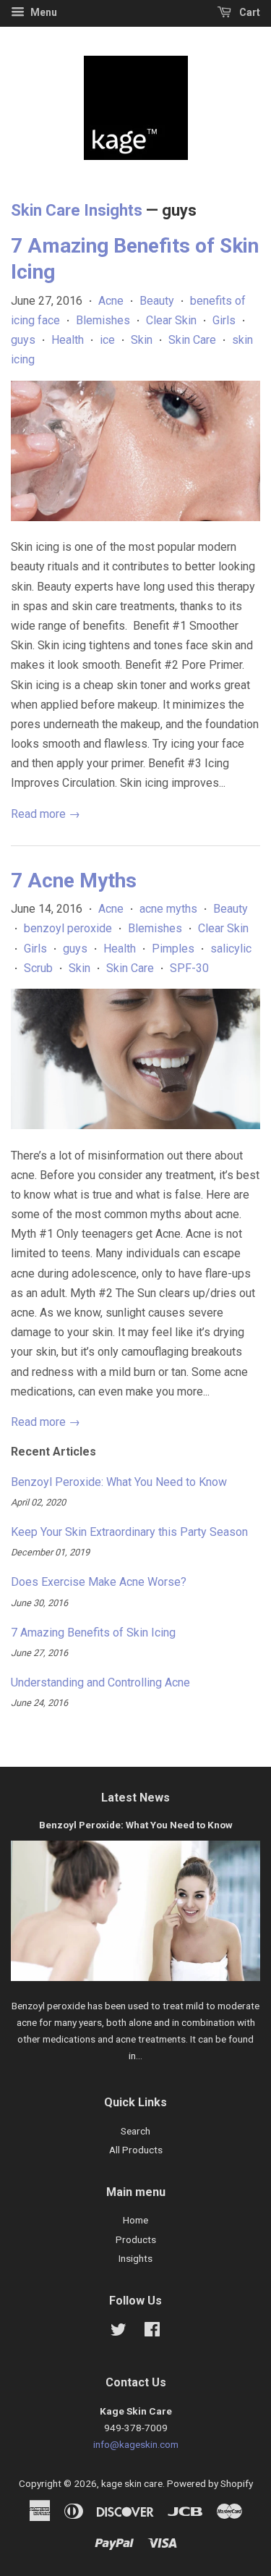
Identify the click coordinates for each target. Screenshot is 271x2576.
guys (23, 340)
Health (68, 340)
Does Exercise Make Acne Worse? (99, 1582)
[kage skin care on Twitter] (119, 2332)
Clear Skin (171, 320)
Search (135, 2131)
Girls (224, 320)
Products (136, 2239)
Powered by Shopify (210, 2483)
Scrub (38, 968)
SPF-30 (189, 968)
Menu (43, 12)
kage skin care (132, 2483)
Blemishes (103, 320)
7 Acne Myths (74, 881)
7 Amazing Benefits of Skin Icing (93, 1633)
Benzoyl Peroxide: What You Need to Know (119, 1482)
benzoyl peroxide (68, 928)
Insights (135, 2258)
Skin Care (192, 340)
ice (107, 340)
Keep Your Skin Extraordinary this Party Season (129, 1532)
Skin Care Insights (77, 210)
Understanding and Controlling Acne (100, 1682)
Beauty (157, 301)
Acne (111, 301)
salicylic (231, 949)
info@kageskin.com (136, 2444)
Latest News (135, 1798)
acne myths (168, 909)
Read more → (46, 814)
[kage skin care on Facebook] (152, 2332)
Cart (249, 12)
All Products (136, 2150)
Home (135, 2220)
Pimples (173, 949)
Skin (142, 340)
